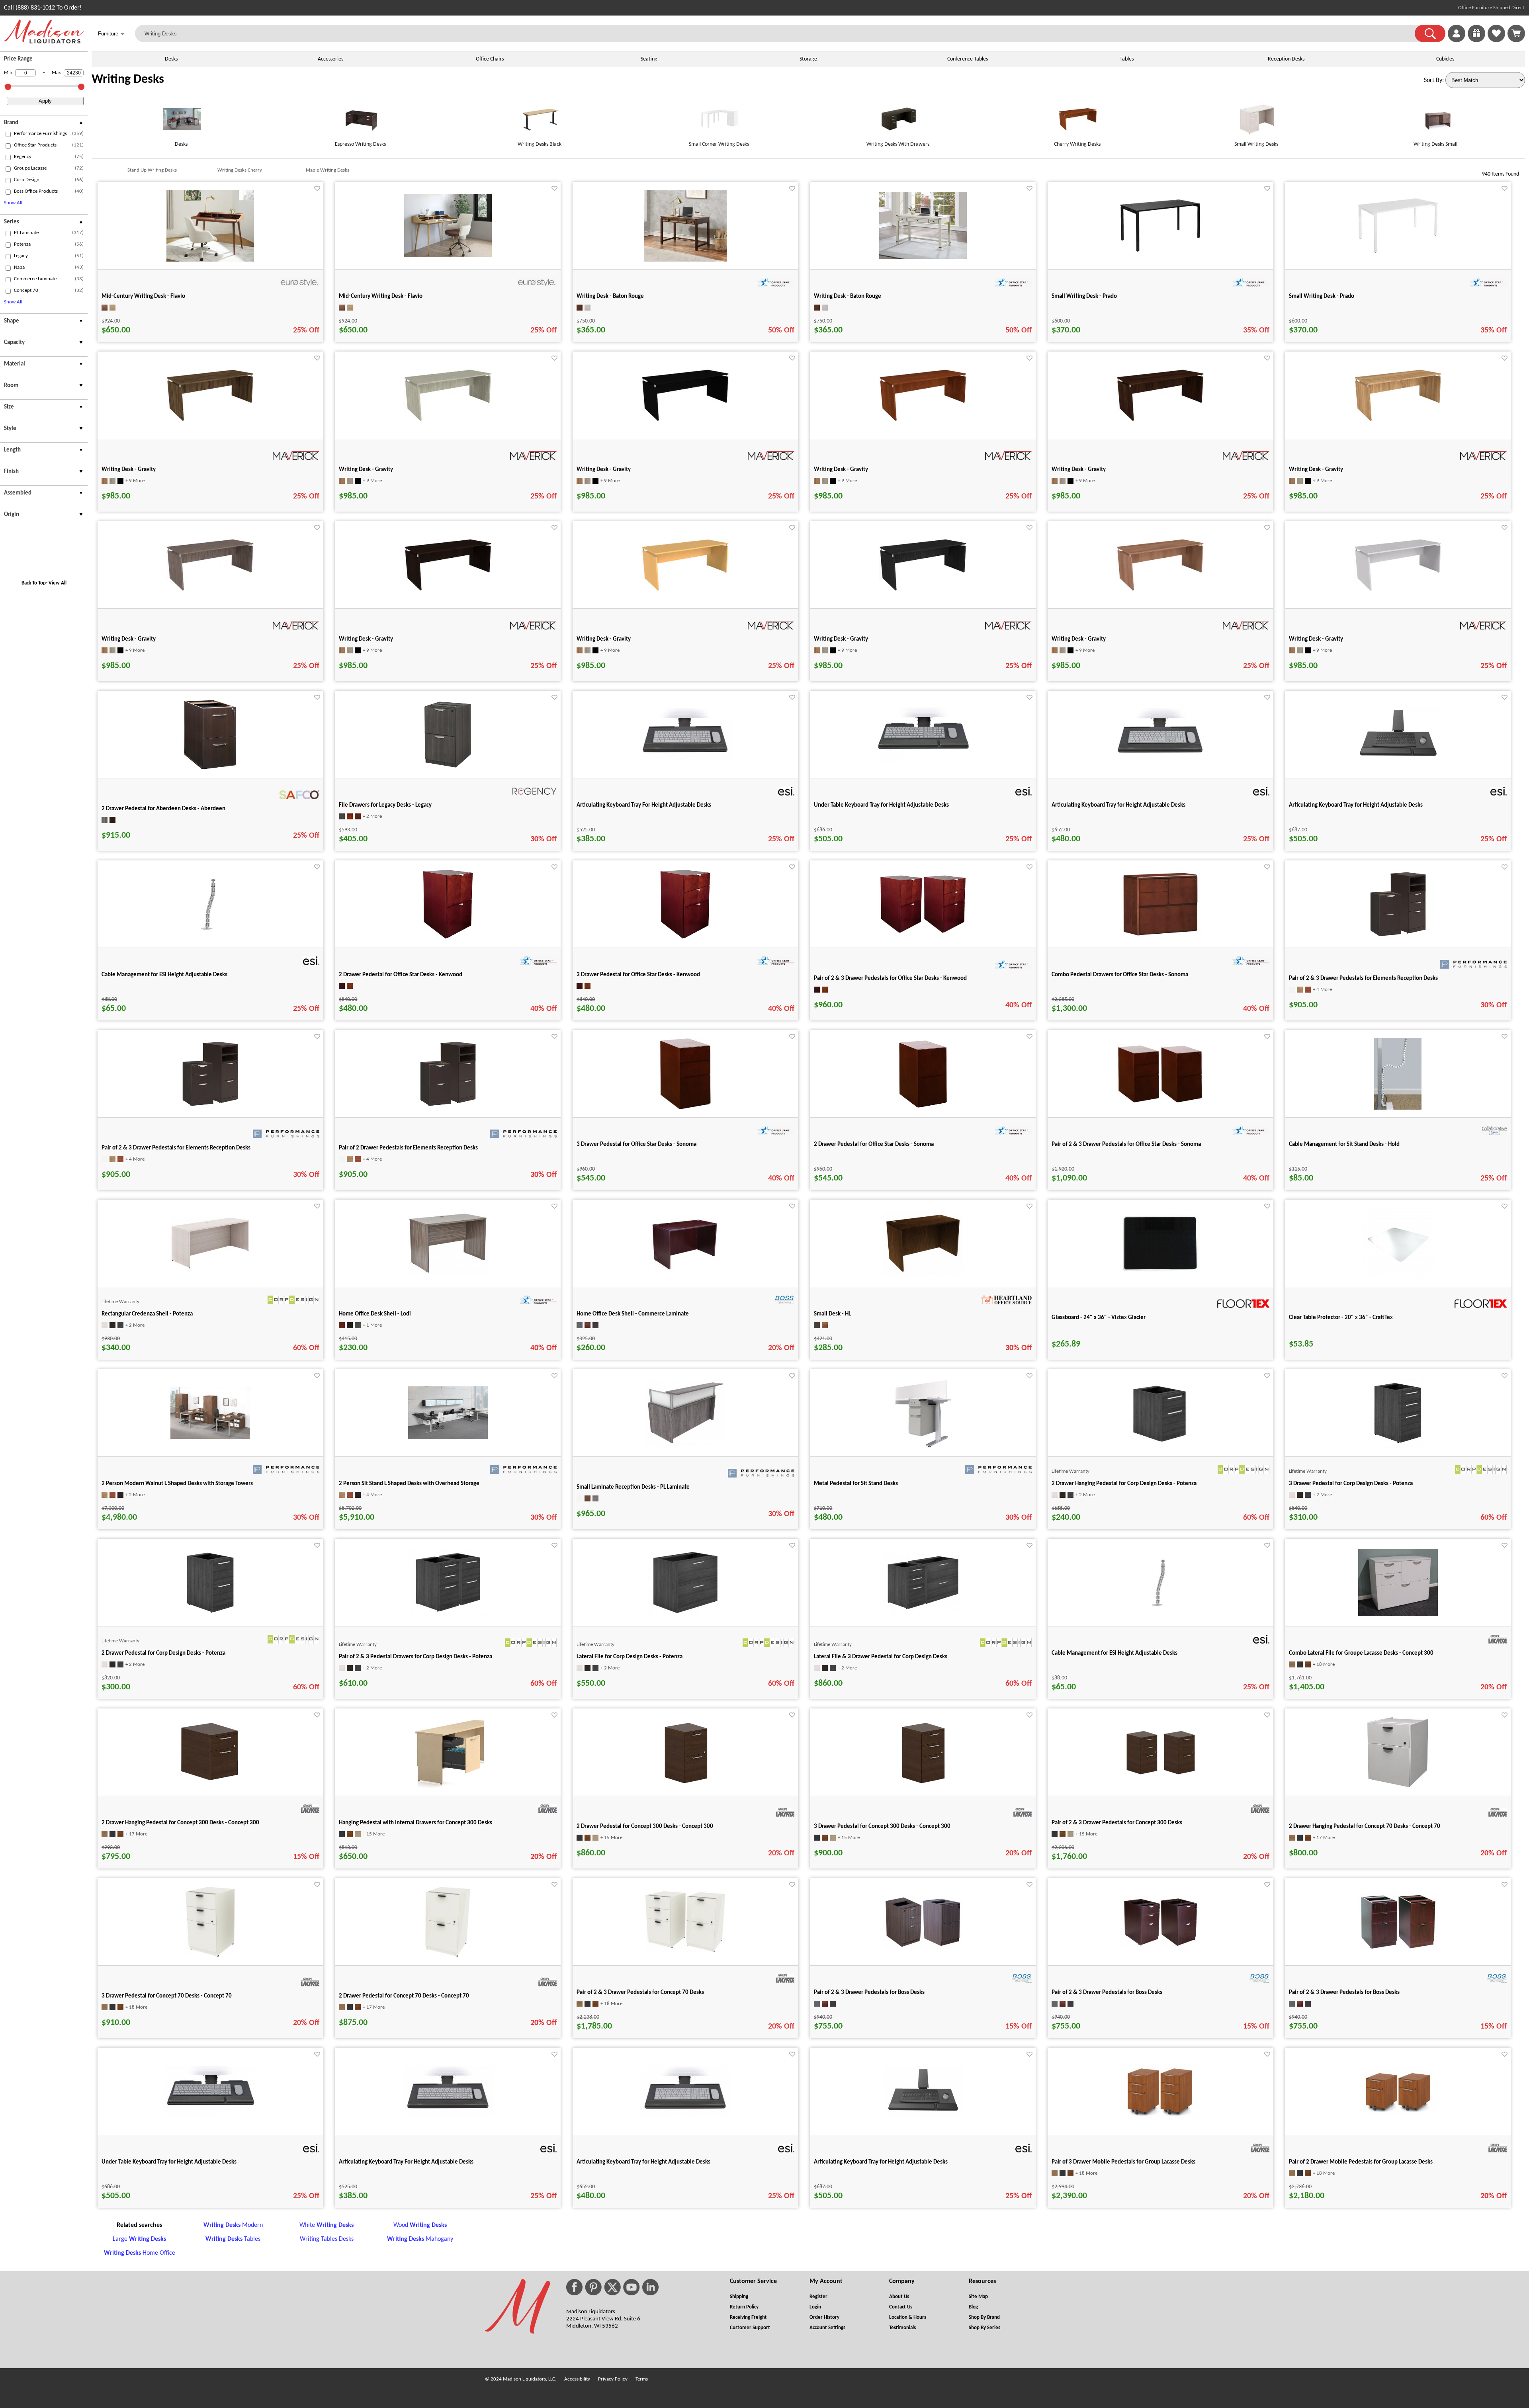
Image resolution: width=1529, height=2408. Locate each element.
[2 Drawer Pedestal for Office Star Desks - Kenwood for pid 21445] (448, 938)
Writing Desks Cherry (240, 170)
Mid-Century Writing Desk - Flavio (143, 296)
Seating (649, 59)
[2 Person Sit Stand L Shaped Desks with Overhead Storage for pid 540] (448, 1438)
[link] (1516, 33)
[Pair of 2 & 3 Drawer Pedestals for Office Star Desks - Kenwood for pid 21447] (923, 932)
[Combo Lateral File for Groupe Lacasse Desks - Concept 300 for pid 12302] (1398, 1614)
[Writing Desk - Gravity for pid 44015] (923, 420)
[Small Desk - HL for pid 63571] (923, 1273)
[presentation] (44, 124)
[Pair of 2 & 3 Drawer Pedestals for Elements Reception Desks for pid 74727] (210, 1108)
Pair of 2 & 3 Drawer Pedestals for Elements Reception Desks (1363, 978)
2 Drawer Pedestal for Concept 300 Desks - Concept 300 (645, 1827)
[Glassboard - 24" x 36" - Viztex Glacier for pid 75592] (1160, 1271)
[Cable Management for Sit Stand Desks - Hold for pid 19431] (1398, 1108)
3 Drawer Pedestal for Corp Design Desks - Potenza (1351, 1484)
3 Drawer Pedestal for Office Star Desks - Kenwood (638, 975)
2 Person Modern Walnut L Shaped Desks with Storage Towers (177, 1484)
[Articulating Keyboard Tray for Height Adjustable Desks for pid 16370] (1160, 759)
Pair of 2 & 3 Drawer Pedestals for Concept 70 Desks (640, 1993)
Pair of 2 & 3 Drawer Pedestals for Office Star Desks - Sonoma (1126, 1144)
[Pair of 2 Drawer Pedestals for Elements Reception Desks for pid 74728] (448, 1108)
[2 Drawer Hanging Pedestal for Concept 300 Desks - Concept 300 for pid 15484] (210, 1786)
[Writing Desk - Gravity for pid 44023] (1398, 420)
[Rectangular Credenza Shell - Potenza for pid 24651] (210, 1268)
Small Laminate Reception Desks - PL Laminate (633, 1487)
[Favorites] (1496, 41)
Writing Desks (128, 80)
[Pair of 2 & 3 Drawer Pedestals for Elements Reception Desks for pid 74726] (1398, 938)
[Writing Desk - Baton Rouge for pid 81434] (923, 257)
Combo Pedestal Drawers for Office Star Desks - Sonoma (1120, 975)
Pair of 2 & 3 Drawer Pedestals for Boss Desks (869, 1993)
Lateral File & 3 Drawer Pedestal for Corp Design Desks (881, 1657)
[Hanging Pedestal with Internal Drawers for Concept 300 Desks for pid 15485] (448, 1786)
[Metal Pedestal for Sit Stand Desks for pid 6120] (923, 1447)
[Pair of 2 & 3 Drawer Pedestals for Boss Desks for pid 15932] (923, 1947)
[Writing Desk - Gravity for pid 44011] (685, 420)
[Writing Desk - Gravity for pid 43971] (448, 420)
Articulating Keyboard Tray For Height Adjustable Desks (644, 805)
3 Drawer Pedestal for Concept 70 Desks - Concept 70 (167, 1996)
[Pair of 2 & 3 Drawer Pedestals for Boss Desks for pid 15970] (1160, 1946)
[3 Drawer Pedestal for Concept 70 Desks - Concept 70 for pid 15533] (210, 1956)
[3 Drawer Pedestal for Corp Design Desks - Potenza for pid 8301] (1398, 1447)
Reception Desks (1286, 59)
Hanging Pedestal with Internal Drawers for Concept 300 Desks (415, 1823)
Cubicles (1445, 59)
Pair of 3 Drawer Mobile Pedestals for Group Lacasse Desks (1123, 2162)
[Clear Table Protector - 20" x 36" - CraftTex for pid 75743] (1398, 1278)
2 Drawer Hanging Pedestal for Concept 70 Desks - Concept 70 (1365, 1827)
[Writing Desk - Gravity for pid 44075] (923, 590)
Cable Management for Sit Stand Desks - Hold (1344, 1144)
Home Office (140, 2253)
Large (139, 2239)
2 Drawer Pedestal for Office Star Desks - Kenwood (401, 975)
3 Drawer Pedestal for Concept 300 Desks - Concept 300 (882, 1827)
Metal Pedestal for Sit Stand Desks (856, 1484)
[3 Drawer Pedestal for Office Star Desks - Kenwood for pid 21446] (685, 938)
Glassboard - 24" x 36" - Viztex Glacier (1099, 1318)
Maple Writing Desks (328, 170)
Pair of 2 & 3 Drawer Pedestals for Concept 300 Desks (1117, 1823)
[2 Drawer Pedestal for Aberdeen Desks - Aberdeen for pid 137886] (210, 769)
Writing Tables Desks (327, 2239)
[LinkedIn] (650, 2287)
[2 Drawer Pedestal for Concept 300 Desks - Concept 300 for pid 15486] (685, 1786)
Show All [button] (13, 203)
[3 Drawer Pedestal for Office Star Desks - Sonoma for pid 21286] (685, 1108)
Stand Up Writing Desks (152, 170)
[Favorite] (317, 189)
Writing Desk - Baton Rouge (610, 296)
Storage (808, 59)
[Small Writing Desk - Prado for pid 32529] (1398, 255)
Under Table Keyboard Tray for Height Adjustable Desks (881, 805)
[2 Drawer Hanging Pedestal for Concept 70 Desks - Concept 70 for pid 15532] (1398, 1786)
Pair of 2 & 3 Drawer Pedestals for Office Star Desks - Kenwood (890, 978)
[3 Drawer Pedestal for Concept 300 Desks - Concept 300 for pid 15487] (923, 1786)
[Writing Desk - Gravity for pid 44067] (448, 590)
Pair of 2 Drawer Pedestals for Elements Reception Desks (408, 1148)
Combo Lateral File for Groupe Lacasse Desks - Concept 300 (1361, 1653)
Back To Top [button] (34, 583)
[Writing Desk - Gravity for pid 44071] (685, 590)
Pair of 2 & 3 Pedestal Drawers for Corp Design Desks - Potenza (415, 1657)
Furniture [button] (111, 34)
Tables (1127, 59)
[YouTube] (632, 2287)
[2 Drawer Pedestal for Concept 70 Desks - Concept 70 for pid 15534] (448, 1956)
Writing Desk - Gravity (129, 470)
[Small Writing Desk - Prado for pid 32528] (1160, 254)
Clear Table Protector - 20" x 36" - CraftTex (1341, 1318)
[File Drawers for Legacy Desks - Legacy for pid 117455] (448, 769)
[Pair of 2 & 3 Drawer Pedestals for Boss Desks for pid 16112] (1398, 1949)
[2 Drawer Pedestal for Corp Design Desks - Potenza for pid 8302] (210, 1617)
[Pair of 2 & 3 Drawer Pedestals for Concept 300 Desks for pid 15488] (1160, 1776)
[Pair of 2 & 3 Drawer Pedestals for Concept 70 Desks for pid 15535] (685, 1951)
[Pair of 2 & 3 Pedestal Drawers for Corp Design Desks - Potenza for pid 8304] (448, 1617)
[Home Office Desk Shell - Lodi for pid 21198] (448, 1272)
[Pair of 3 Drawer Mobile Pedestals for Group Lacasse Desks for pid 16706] (1160, 2118)
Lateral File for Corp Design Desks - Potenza (630, 1657)
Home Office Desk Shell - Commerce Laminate (633, 1314)
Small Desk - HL (832, 1314)
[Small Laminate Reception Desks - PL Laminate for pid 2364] (685, 1444)
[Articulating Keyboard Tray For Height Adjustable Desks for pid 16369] (685, 759)
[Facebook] (574, 2287)
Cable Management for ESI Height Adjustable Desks (164, 975)
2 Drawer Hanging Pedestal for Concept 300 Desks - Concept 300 (180, 1823)
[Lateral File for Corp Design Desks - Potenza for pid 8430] (685, 1617)
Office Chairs (490, 59)
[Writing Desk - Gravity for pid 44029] (210, 590)
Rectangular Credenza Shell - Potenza (147, 1314)
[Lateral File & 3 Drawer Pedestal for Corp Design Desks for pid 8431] (923, 1612)
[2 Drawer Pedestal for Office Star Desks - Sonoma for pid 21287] (923, 1108)
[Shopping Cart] (1516, 33)
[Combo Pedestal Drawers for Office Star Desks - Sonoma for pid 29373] (1160, 938)
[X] (612, 2287)
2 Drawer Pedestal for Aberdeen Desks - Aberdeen (163, 809)
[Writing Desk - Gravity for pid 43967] (210, 420)
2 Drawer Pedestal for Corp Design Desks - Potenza (163, 1653)
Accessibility (577, 2379)
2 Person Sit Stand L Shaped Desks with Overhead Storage (409, 1484)
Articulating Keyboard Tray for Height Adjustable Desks (1118, 805)
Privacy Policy (613, 2379)
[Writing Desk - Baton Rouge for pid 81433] (685, 260)
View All (58, 583)
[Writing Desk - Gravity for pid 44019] (1160, 420)
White (327, 2225)
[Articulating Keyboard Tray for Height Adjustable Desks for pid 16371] (1398, 761)
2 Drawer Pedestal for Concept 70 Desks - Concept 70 (404, 1996)
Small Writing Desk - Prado (1084, 296)
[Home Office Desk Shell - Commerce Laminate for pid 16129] (685, 1272)
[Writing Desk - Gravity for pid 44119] (1160, 590)
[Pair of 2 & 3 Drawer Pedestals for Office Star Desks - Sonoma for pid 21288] (1160, 1102)
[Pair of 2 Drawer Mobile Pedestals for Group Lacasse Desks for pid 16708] (1398, 2115)
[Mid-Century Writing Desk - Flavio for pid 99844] (448, 256)
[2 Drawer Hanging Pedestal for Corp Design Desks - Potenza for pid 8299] (1160, 1447)
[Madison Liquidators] (44, 42)
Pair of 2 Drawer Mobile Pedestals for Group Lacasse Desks (1361, 2162)
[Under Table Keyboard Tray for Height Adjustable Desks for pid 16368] (923, 760)
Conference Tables (968, 59)
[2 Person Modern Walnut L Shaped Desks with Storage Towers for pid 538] (210, 1437)
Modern (233, 2225)
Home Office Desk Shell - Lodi (375, 1314)
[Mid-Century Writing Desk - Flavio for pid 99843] (210, 260)
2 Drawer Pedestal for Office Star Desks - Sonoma (874, 1144)
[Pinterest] (593, 2287)
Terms (642, 2379)
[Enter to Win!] (1476, 41)
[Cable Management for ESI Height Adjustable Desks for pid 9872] (210, 930)
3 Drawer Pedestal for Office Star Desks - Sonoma (636, 1144)
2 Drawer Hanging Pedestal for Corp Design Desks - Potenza (1124, 1484)
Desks (171, 59)
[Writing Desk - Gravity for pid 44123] (1398, 590)
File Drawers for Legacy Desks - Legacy (385, 805)
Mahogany (420, 2239)
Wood (420, 2225)
